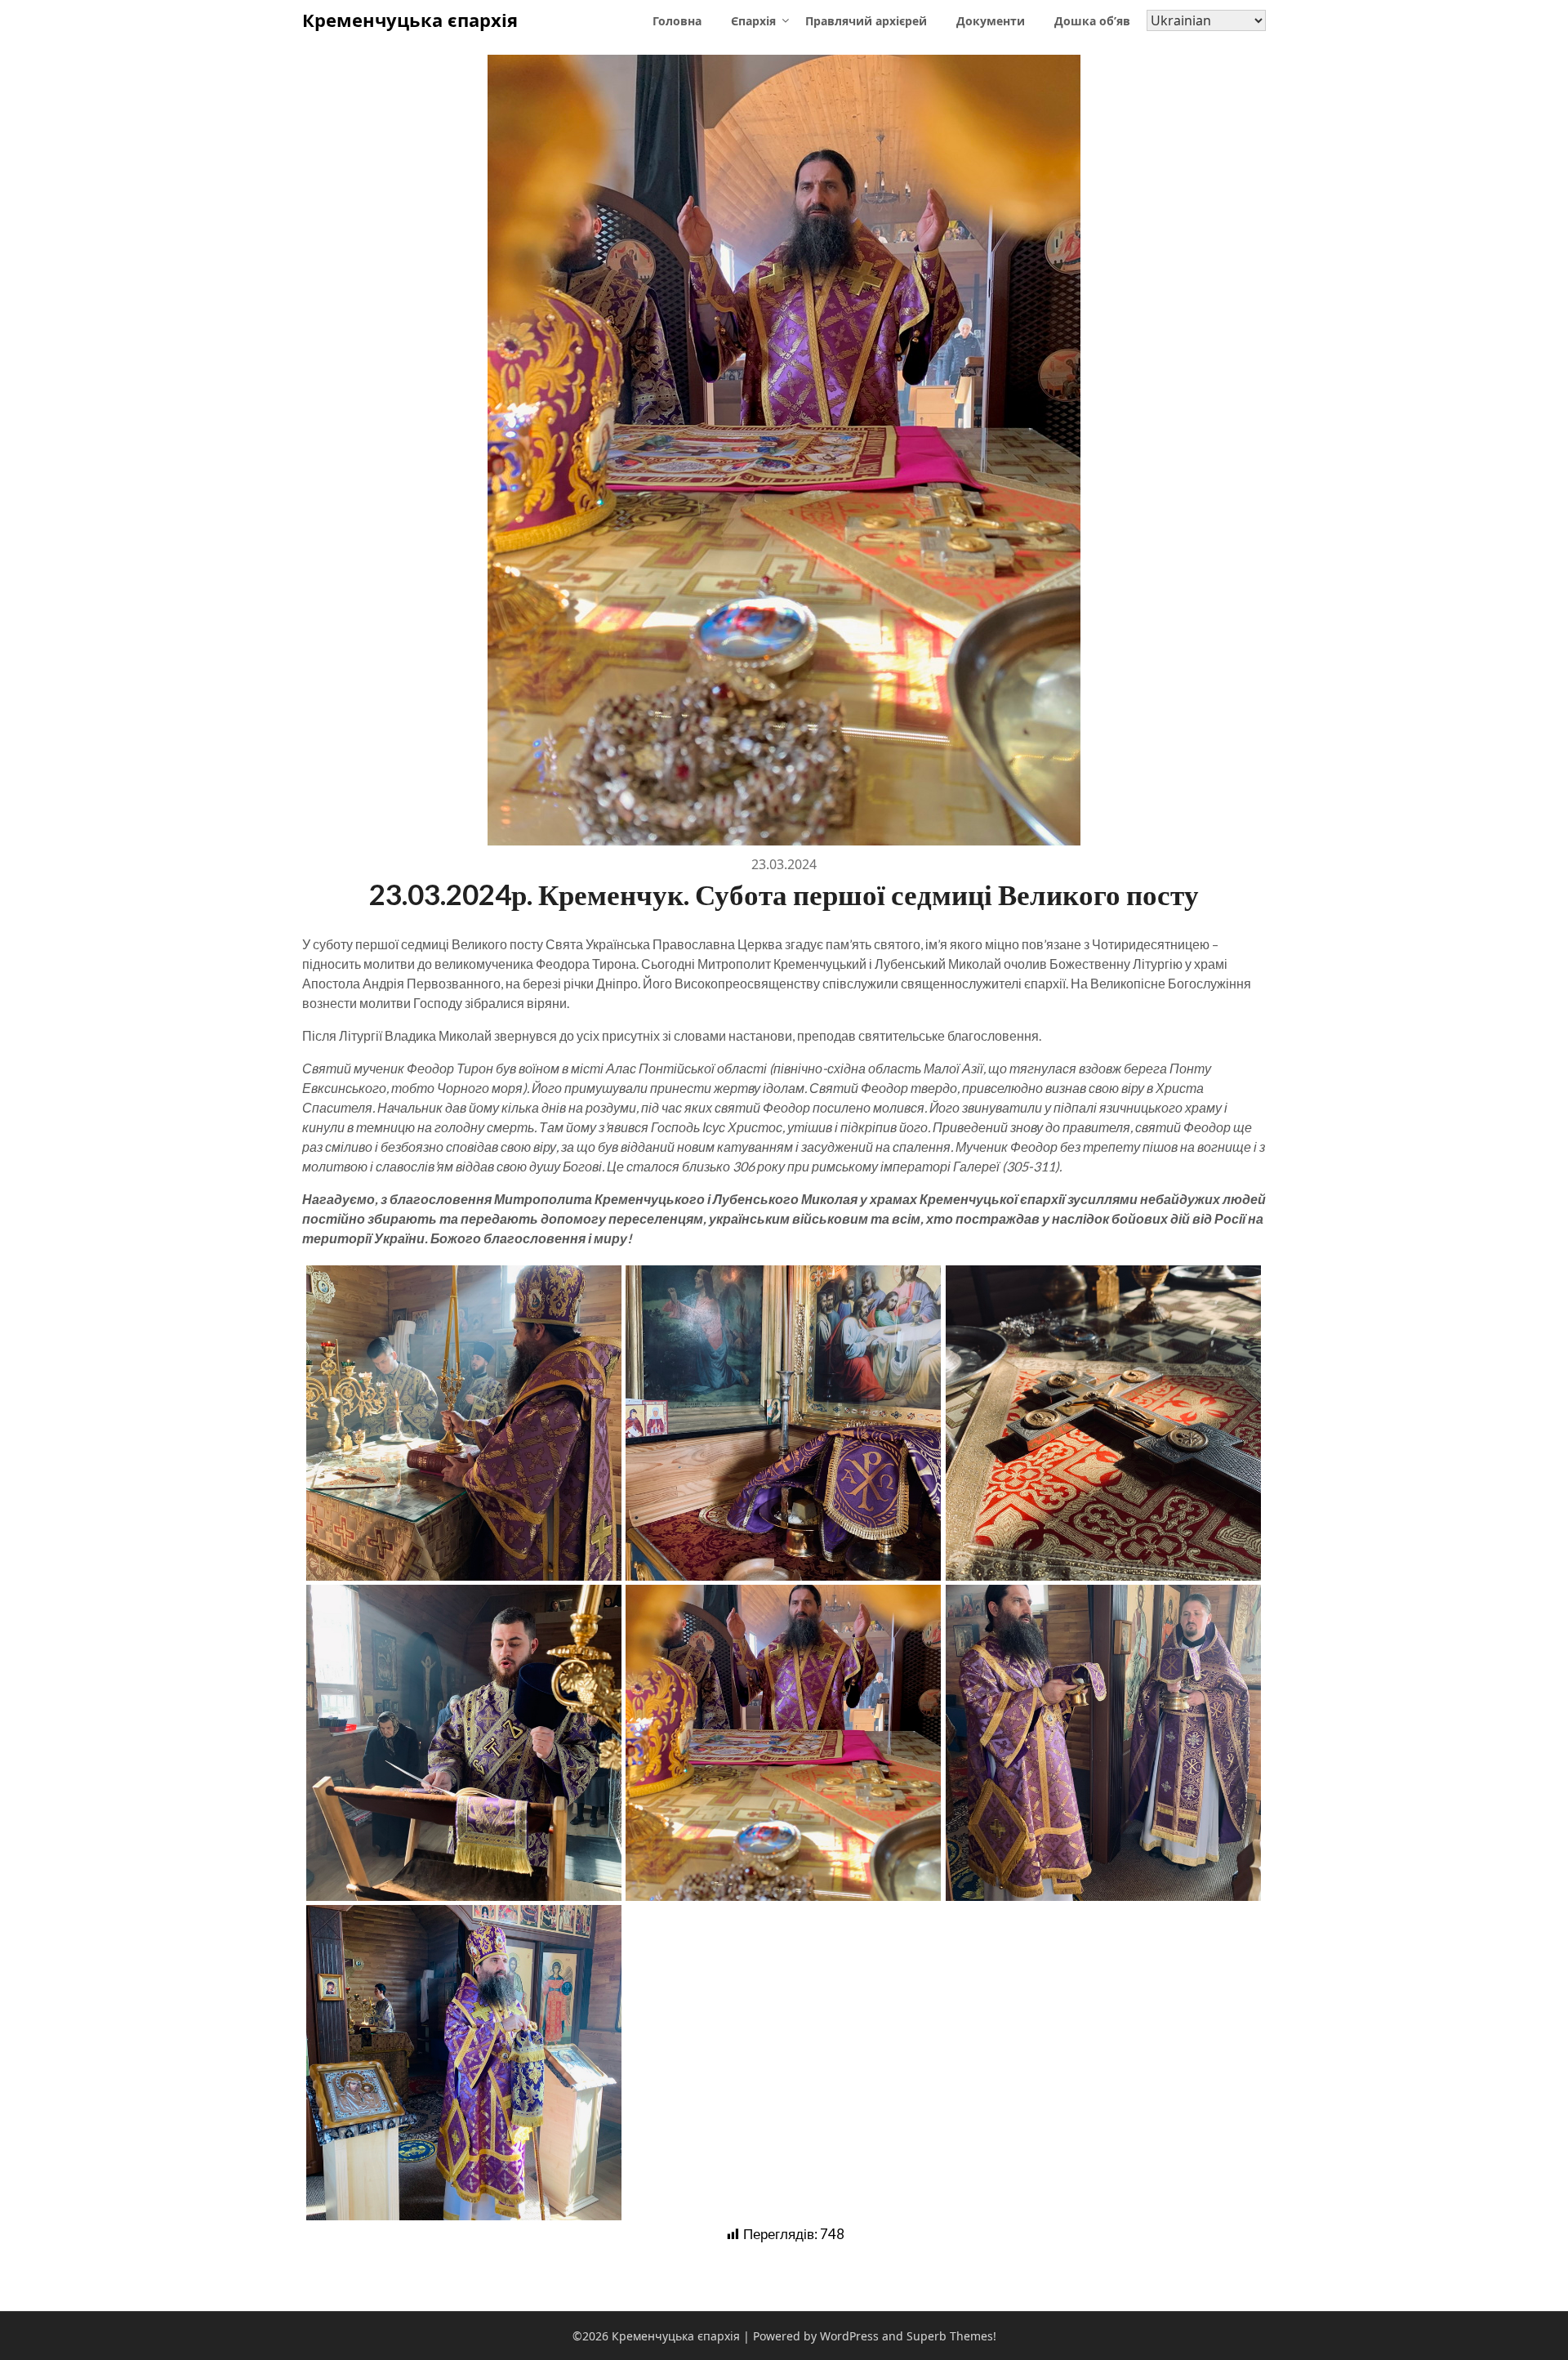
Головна (677, 21)
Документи (991, 21)
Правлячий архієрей (866, 21)
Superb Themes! (951, 2336)
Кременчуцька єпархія (410, 20)
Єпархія (753, 21)
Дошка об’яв (1092, 21)
